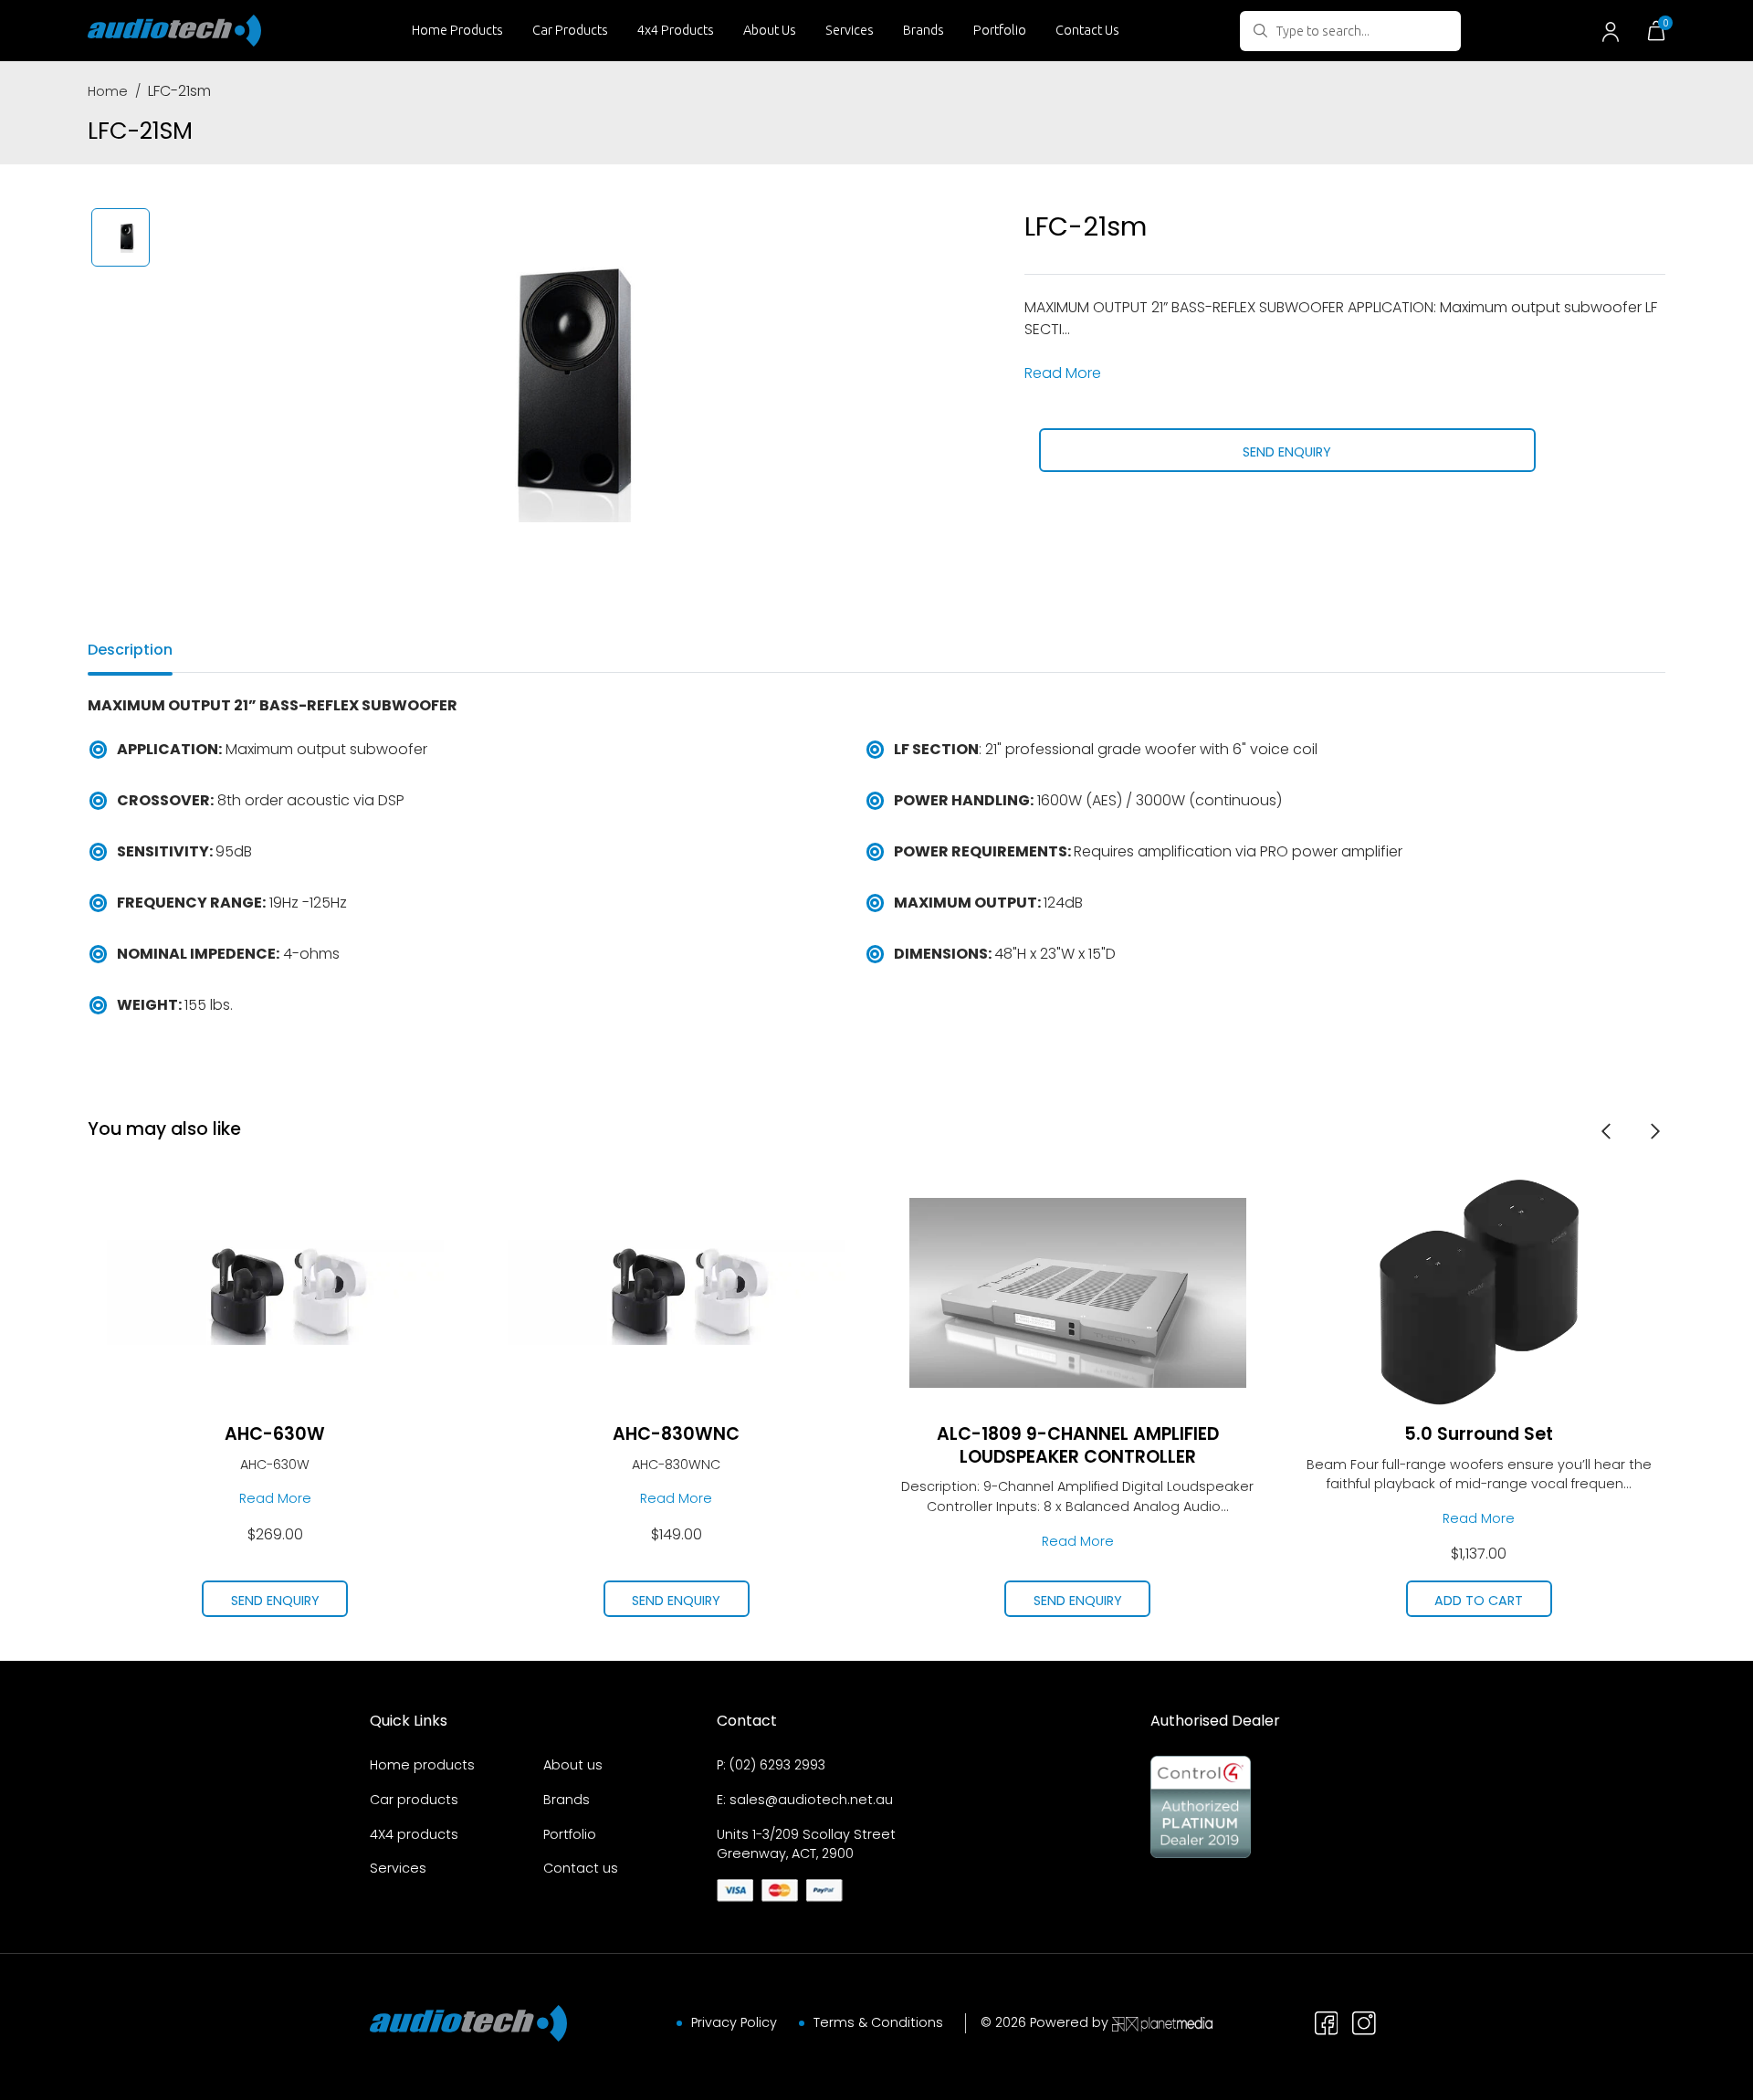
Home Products (457, 30)
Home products (422, 1765)
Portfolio (1000, 30)
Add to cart (1479, 1601)
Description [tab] (130, 650)
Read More (1063, 373)
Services (850, 30)
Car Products (570, 30)
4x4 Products (676, 30)
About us (573, 1765)
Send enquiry (1287, 452)
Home (108, 91)
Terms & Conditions (878, 2022)
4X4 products (414, 1834)
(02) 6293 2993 (777, 1765)
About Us (770, 30)
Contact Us (1087, 30)
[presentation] (1606, 1130)
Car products (414, 1800)
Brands (924, 30)
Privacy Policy (734, 2022)
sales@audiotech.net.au (811, 1800)
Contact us (581, 1868)
